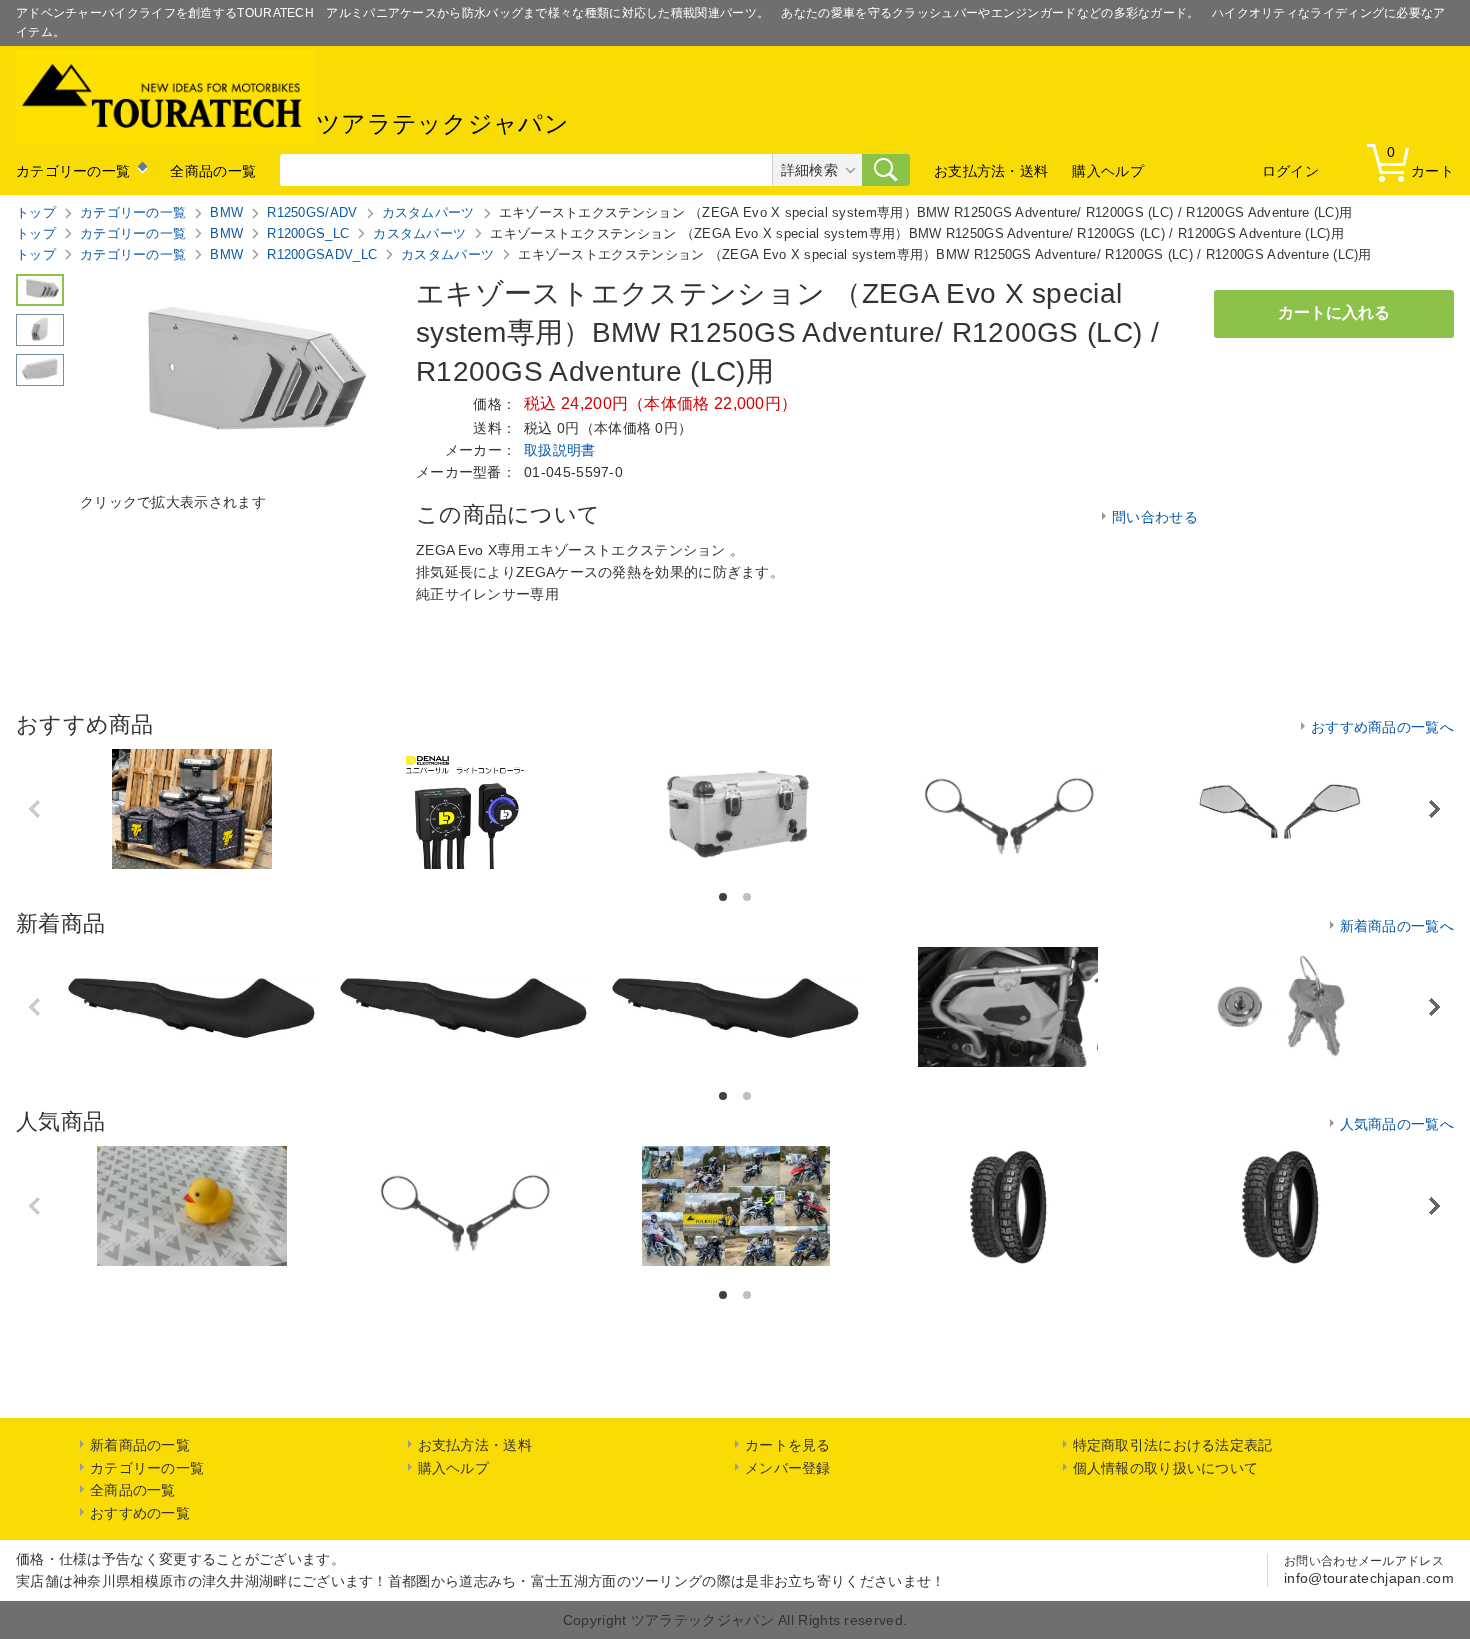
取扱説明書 (560, 450)
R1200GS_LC (308, 233)
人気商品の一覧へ (1397, 1124)
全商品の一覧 (213, 171)
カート (1420, 161)
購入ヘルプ (1108, 171)
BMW (226, 212)
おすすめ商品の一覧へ (1382, 727)
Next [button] (1434, 808)
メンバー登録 (788, 1468)
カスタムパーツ (428, 212)
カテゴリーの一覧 (73, 171)
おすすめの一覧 (140, 1513)
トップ (36, 212)
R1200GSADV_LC (322, 254)
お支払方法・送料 (991, 171)
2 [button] (748, 897)
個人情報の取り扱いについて (1166, 1468)
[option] (192, 809)
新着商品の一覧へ (1397, 926)
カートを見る (788, 1445)
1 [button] (724, 897)
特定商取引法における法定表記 (1173, 1445)
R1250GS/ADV (312, 212)
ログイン (1290, 171)
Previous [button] (36, 809)
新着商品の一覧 (140, 1445)
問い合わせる (1155, 517)
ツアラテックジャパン (442, 124)
